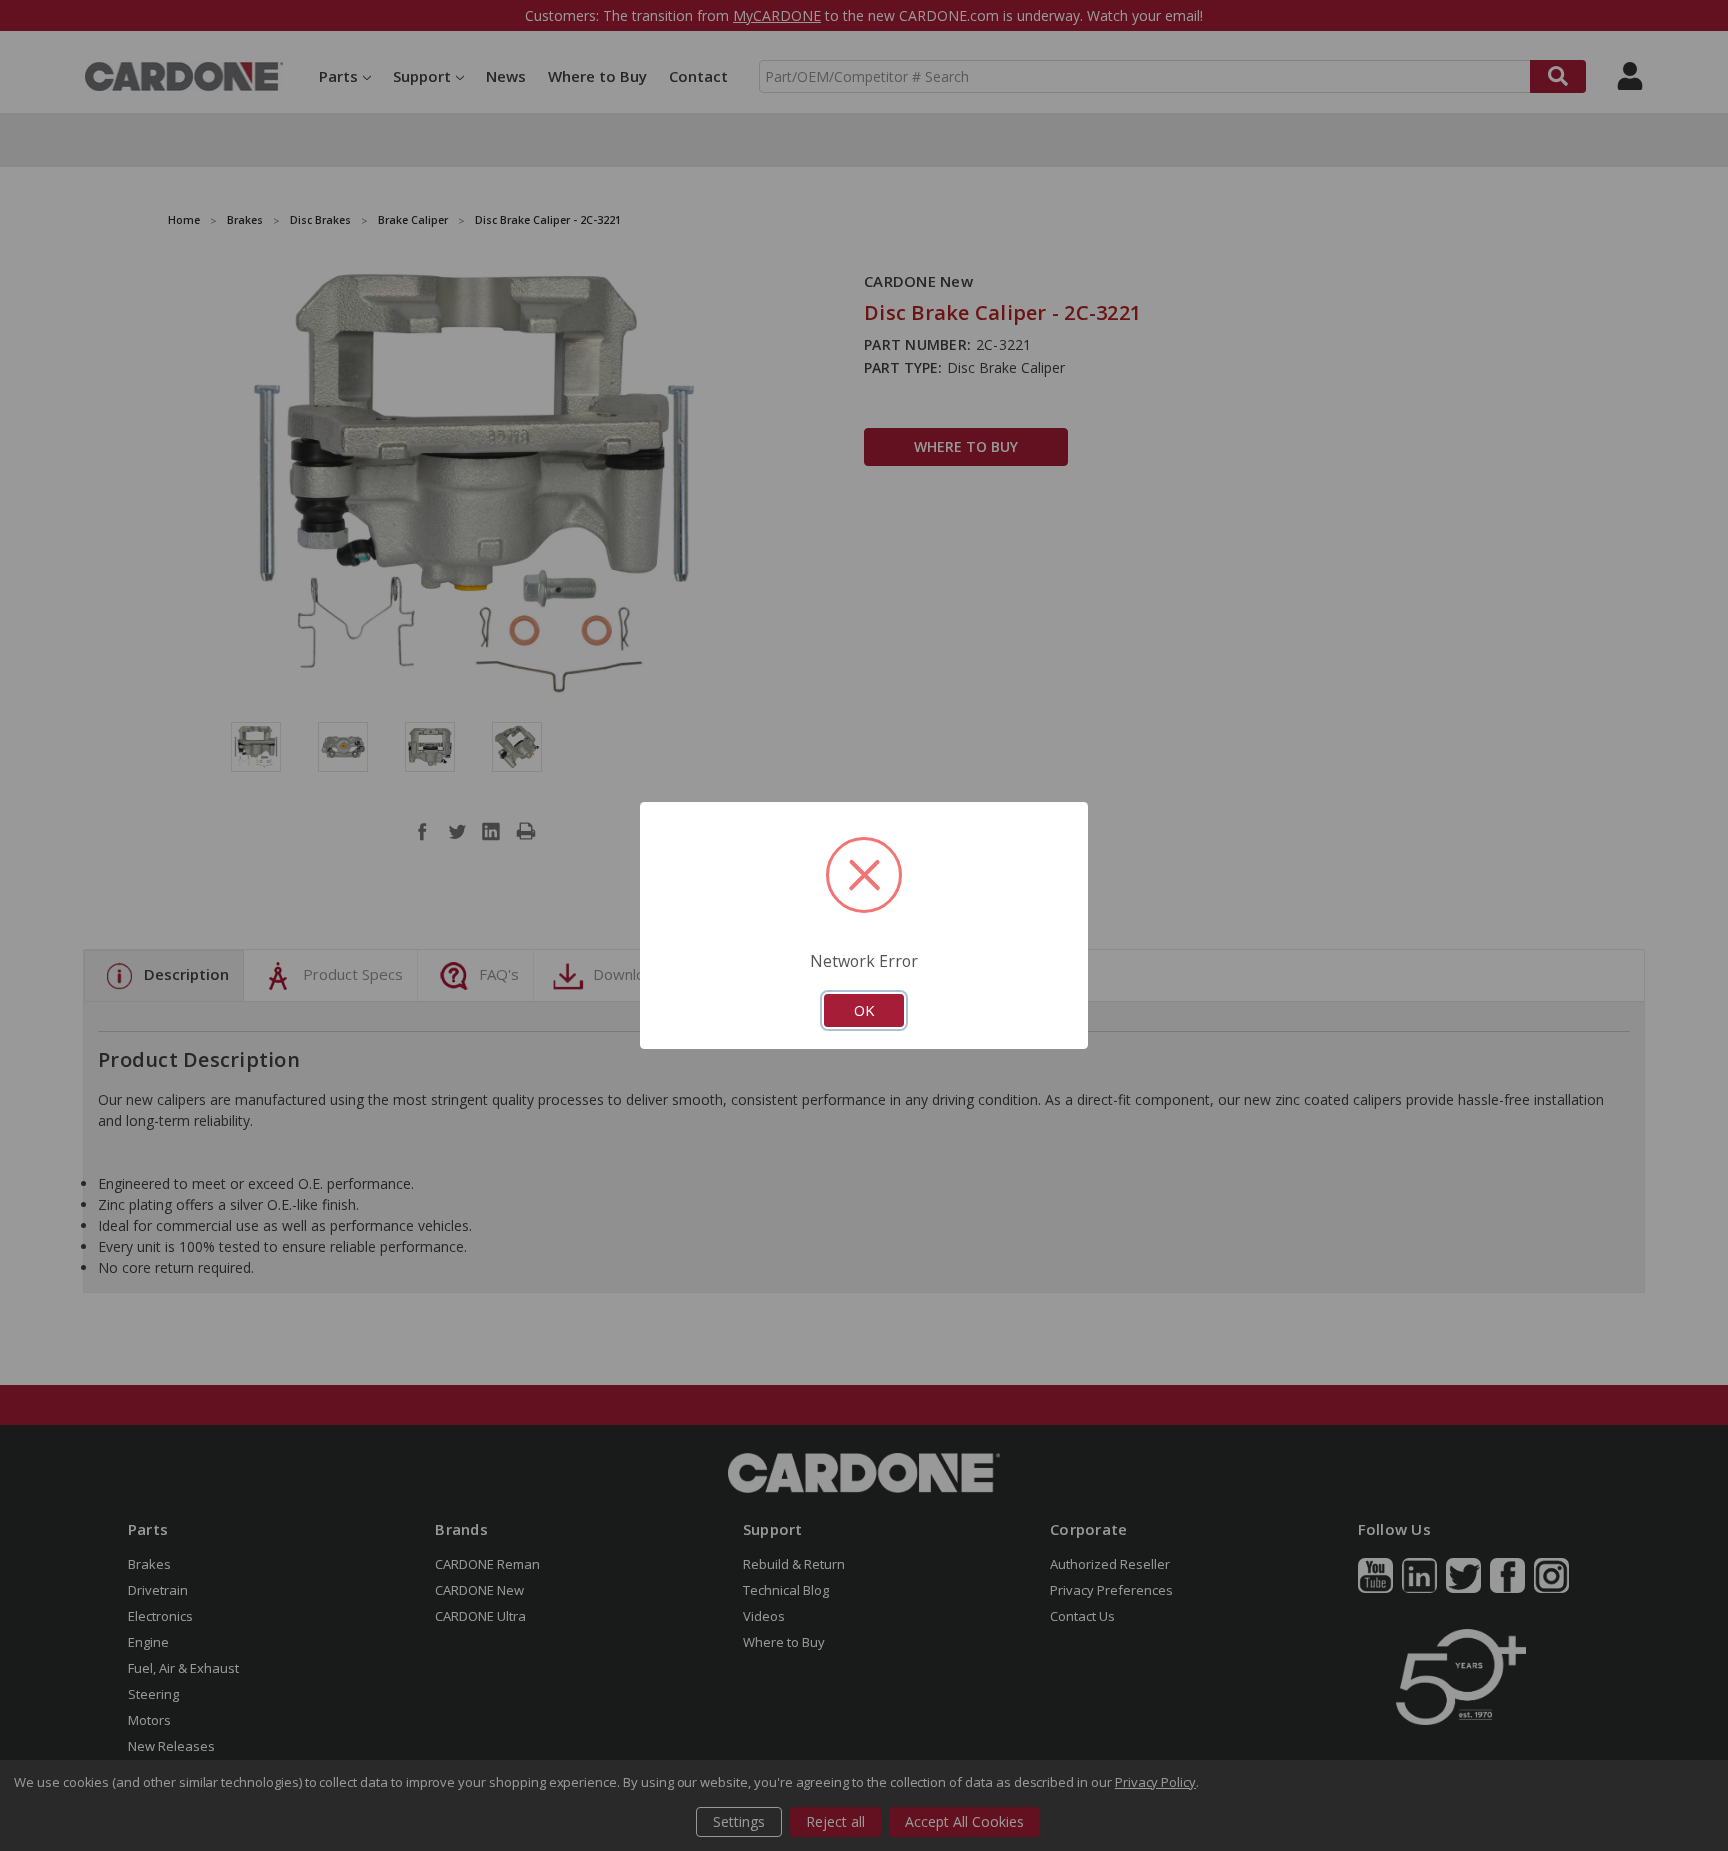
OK (864, 1010)
